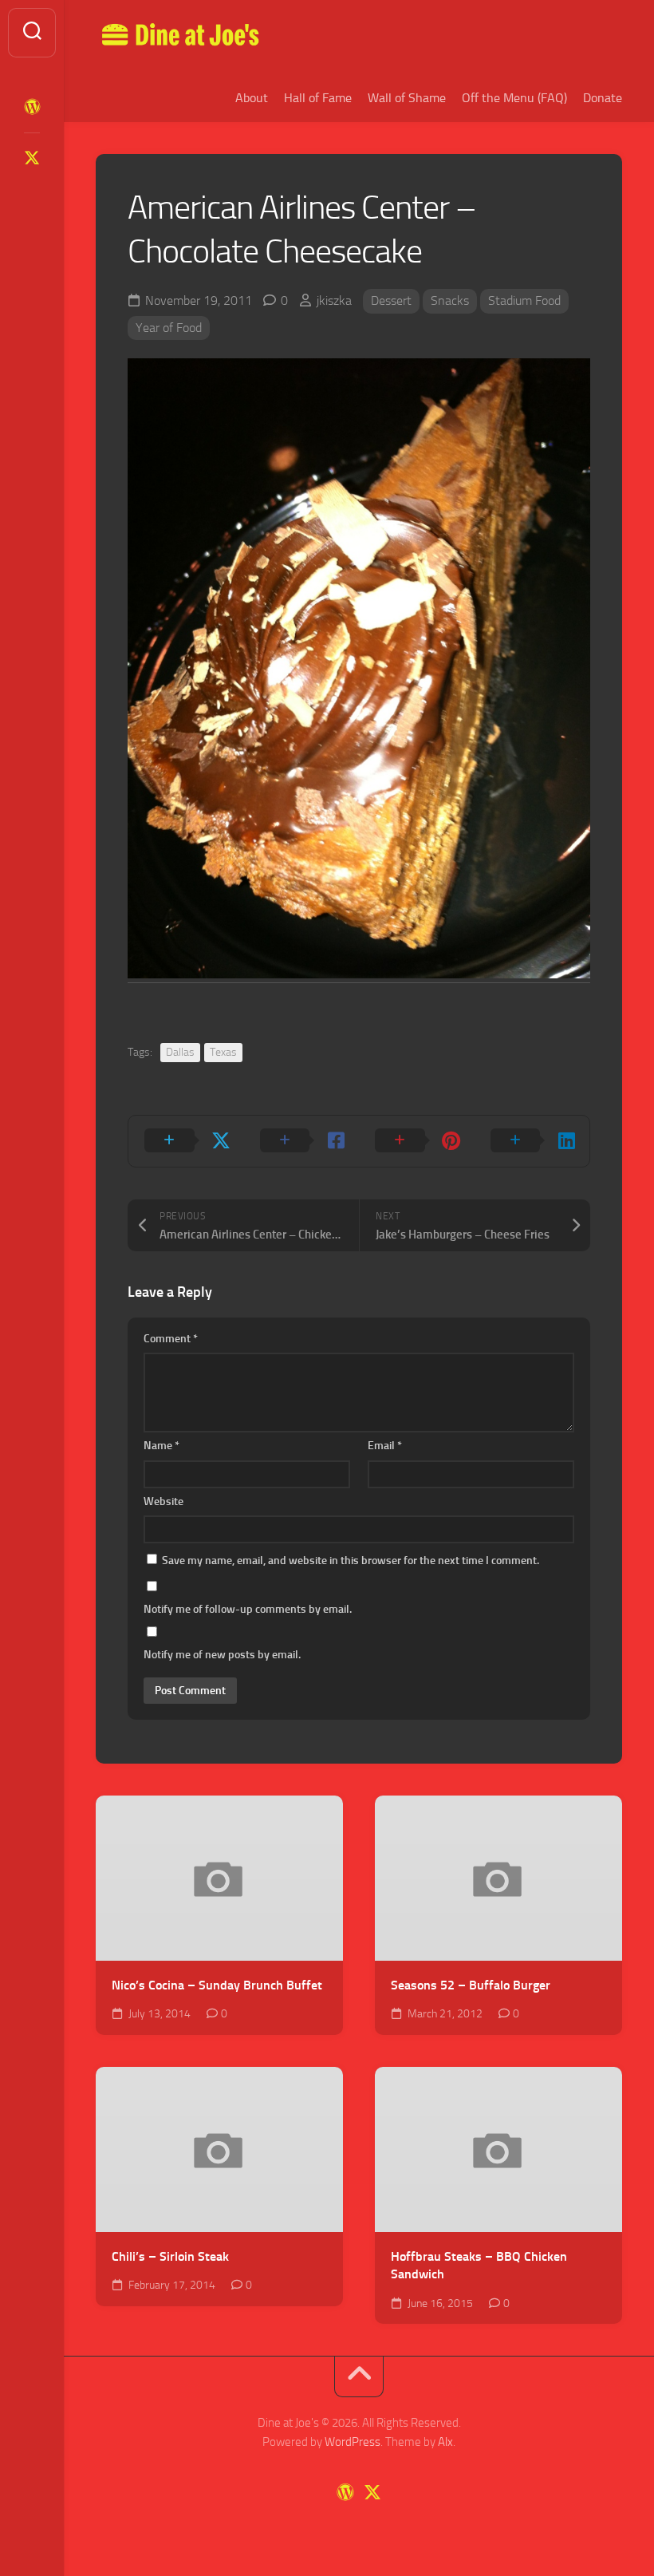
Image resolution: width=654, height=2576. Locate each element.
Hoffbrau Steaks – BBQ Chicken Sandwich (479, 2266)
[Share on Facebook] (302, 1141)
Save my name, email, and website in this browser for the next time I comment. (351, 1561)
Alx (445, 2442)
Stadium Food (524, 300)
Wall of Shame (407, 98)
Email (385, 1446)
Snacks (450, 300)
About (252, 98)
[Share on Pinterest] (417, 1141)
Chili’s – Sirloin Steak (170, 2256)
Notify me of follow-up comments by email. (248, 1609)
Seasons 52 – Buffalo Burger (471, 1985)
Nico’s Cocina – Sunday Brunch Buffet (217, 1985)
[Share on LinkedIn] (532, 1141)
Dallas (180, 1052)
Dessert (391, 300)
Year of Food (169, 328)
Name (162, 1446)
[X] (32, 158)
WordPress (353, 2442)
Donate (603, 98)
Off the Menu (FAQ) (514, 98)
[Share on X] (186, 1141)
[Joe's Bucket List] (32, 107)
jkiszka (334, 300)
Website (163, 1501)
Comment (171, 1339)
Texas (223, 1052)
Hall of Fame (318, 98)
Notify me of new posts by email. (222, 1655)
